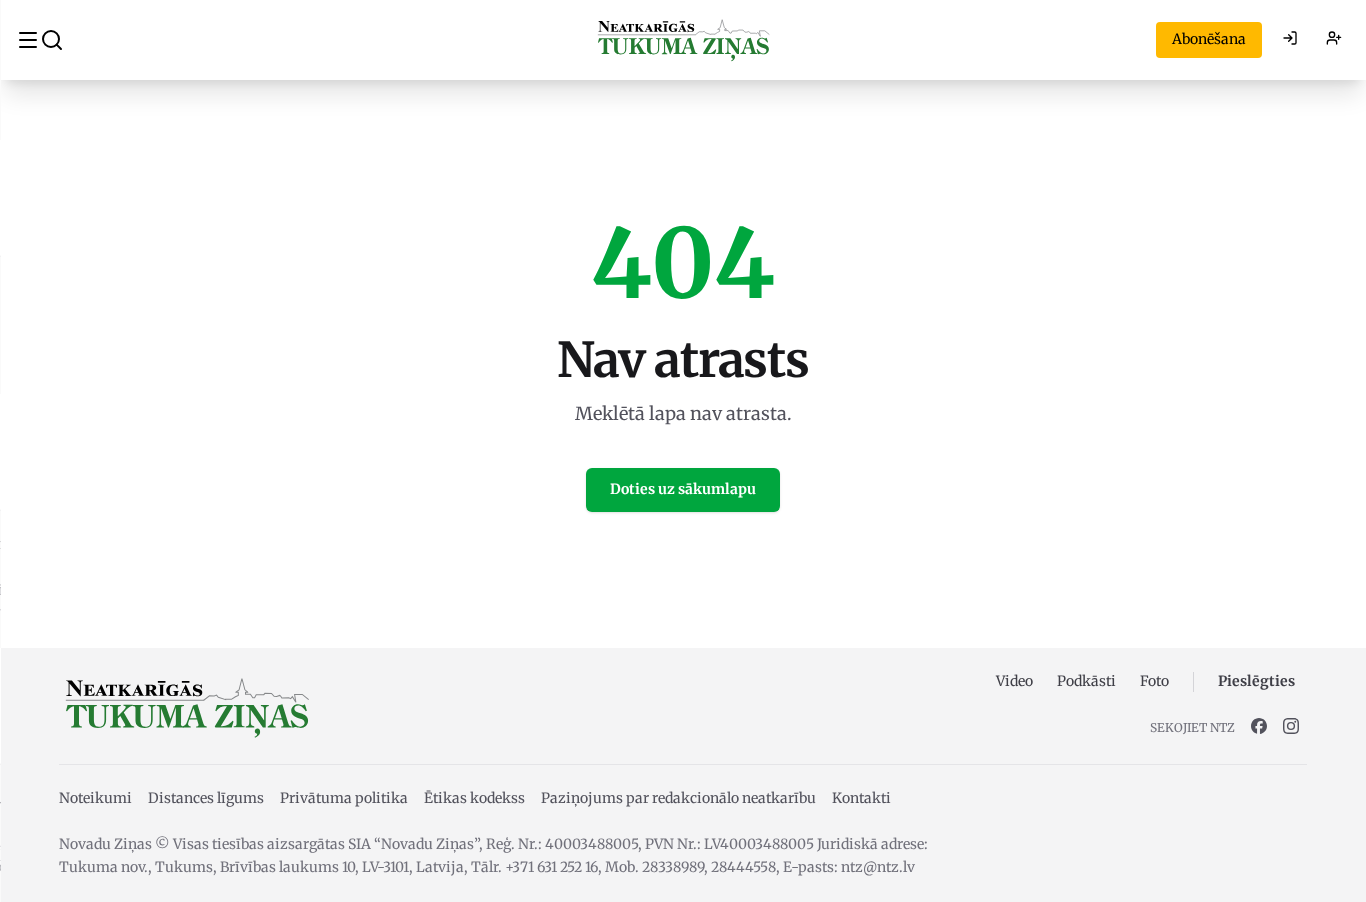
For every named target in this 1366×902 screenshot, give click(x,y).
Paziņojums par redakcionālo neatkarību (678, 798)
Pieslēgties (1256, 681)
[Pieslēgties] (1290, 40)
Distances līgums (206, 798)
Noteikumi (95, 798)
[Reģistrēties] (1334, 40)
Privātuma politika (344, 798)
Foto (1154, 681)
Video (1014, 681)
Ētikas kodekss (474, 798)
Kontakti (861, 798)
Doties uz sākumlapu (683, 489)
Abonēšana (1209, 39)
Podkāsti (1086, 681)
